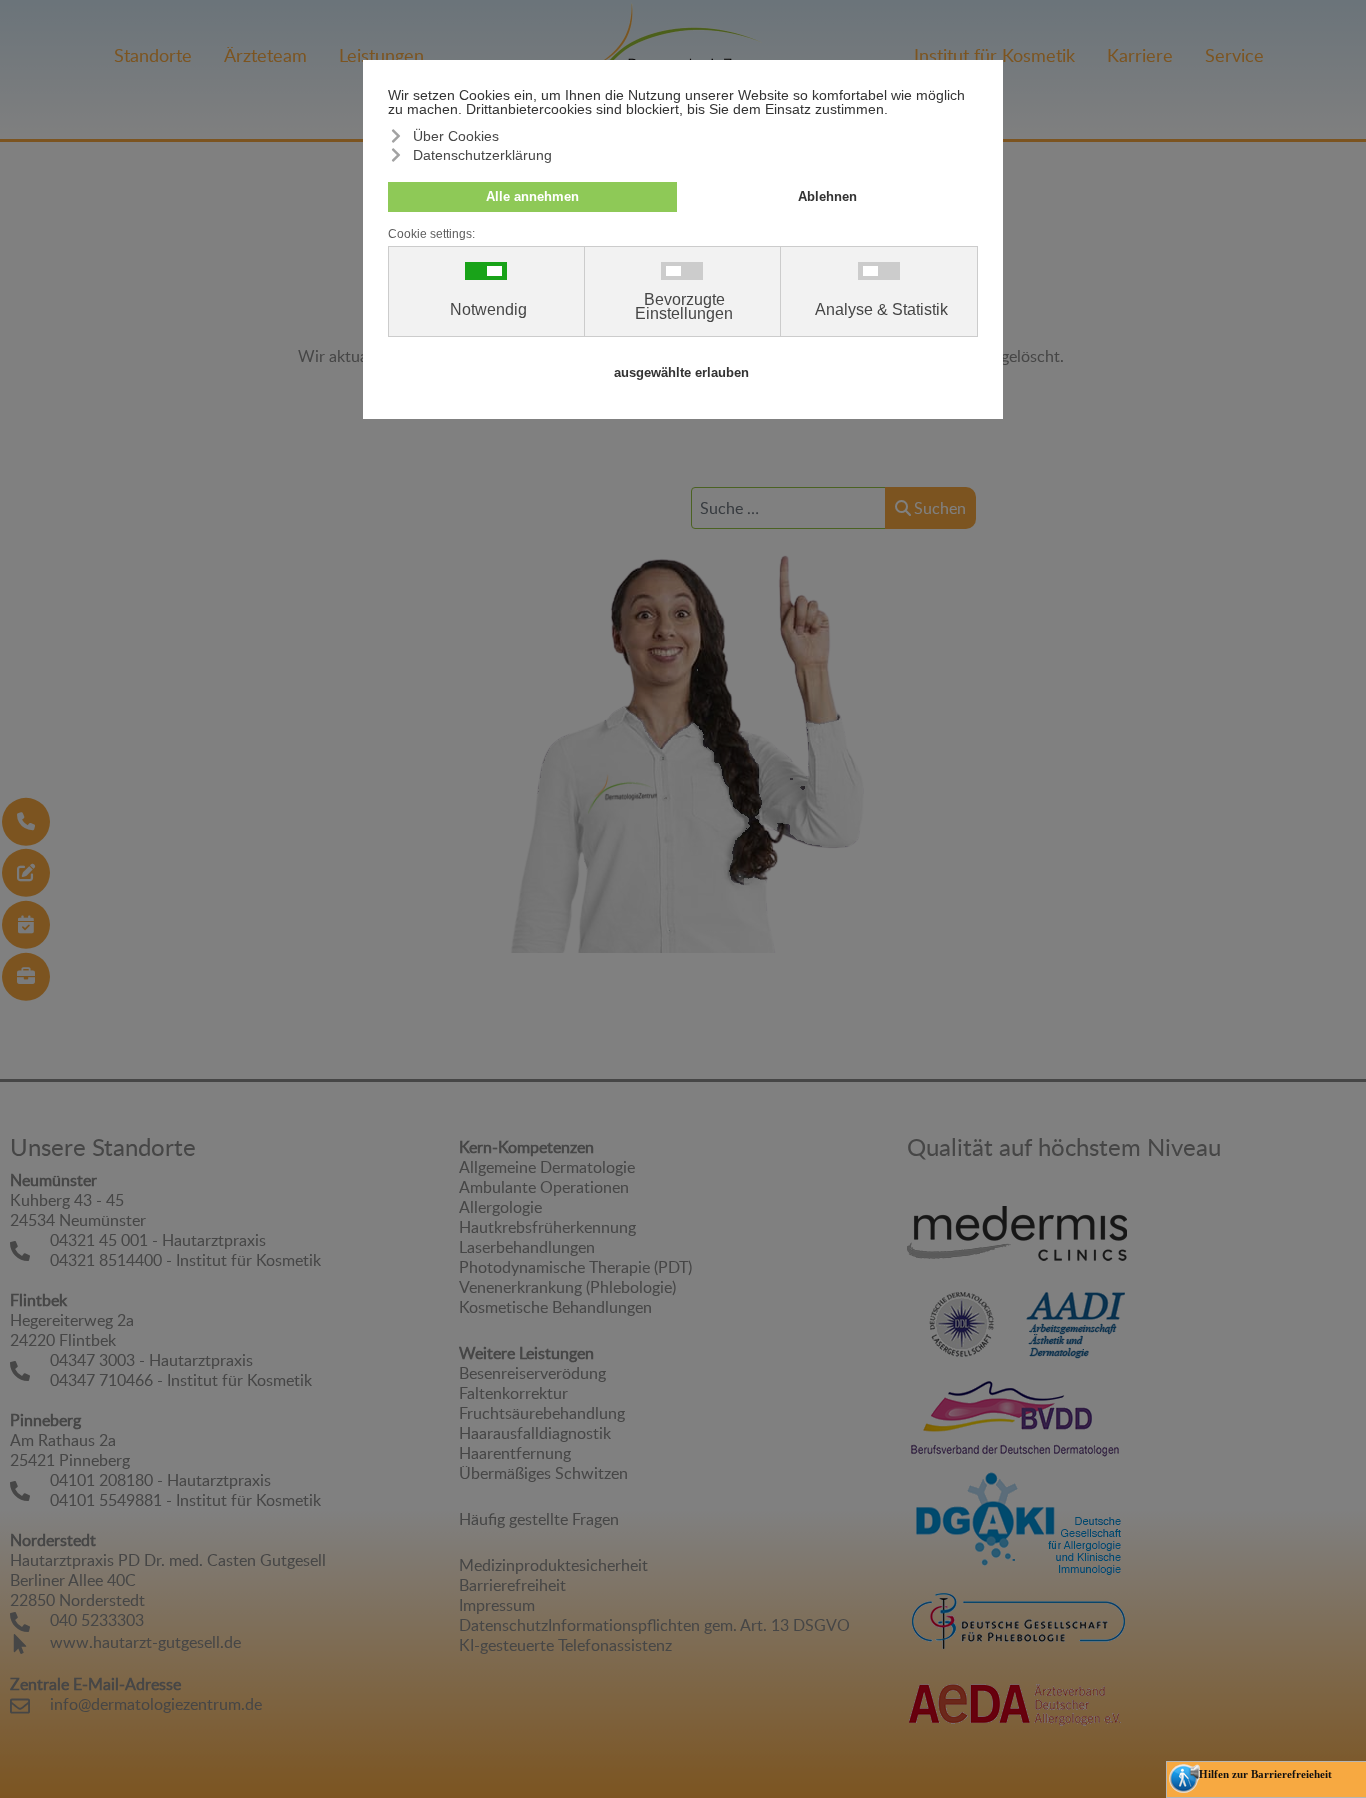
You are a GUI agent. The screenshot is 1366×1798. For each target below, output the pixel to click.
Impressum (497, 1605)
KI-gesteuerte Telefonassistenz (565, 1645)
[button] (1335, 1627)
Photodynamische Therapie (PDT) (575, 1267)
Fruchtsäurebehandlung (542, 1413)
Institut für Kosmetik (994, 55)
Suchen (940, 508)
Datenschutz (503, 1625)
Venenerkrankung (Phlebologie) (567, 1287)
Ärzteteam (265, 55)
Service (1234, 55)
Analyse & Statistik (881, 310)
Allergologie (500, 1207)
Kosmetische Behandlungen (555, 1307)
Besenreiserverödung (532, 1373)
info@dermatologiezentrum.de (156, 1704)
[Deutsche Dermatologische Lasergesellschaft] (962, 1323)
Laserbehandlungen (527, 1247)
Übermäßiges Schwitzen (543, 1473)
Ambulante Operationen (544, 1187)
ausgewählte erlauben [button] (681, 373)
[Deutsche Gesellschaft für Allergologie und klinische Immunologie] (1017, 1524)
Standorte (153, 55)
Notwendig (488, 310)
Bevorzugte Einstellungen (684, 307)
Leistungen (381, 55)
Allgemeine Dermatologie (547, 1167)
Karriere (1140, 55)
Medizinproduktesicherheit (553, 1565)
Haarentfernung (515, 1453)
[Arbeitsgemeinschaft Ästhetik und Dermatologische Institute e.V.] (1076, 1323)
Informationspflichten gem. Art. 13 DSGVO (699, 1625)
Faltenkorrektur (513, 1393)
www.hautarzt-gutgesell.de (145, 1642)
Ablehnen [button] (827, 197)
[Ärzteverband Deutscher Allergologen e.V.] (1017, 1689)
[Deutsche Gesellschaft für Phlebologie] (1017, 1616)
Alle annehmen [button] (532, 197)
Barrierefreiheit (512, 1585)
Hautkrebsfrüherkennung (547, 1227)
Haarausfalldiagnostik (535, 1433)
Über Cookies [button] (456, 136)
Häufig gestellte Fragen (539, 1519)
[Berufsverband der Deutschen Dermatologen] (1017, 1414)
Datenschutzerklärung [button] (482, 155)
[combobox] (788, 508)
